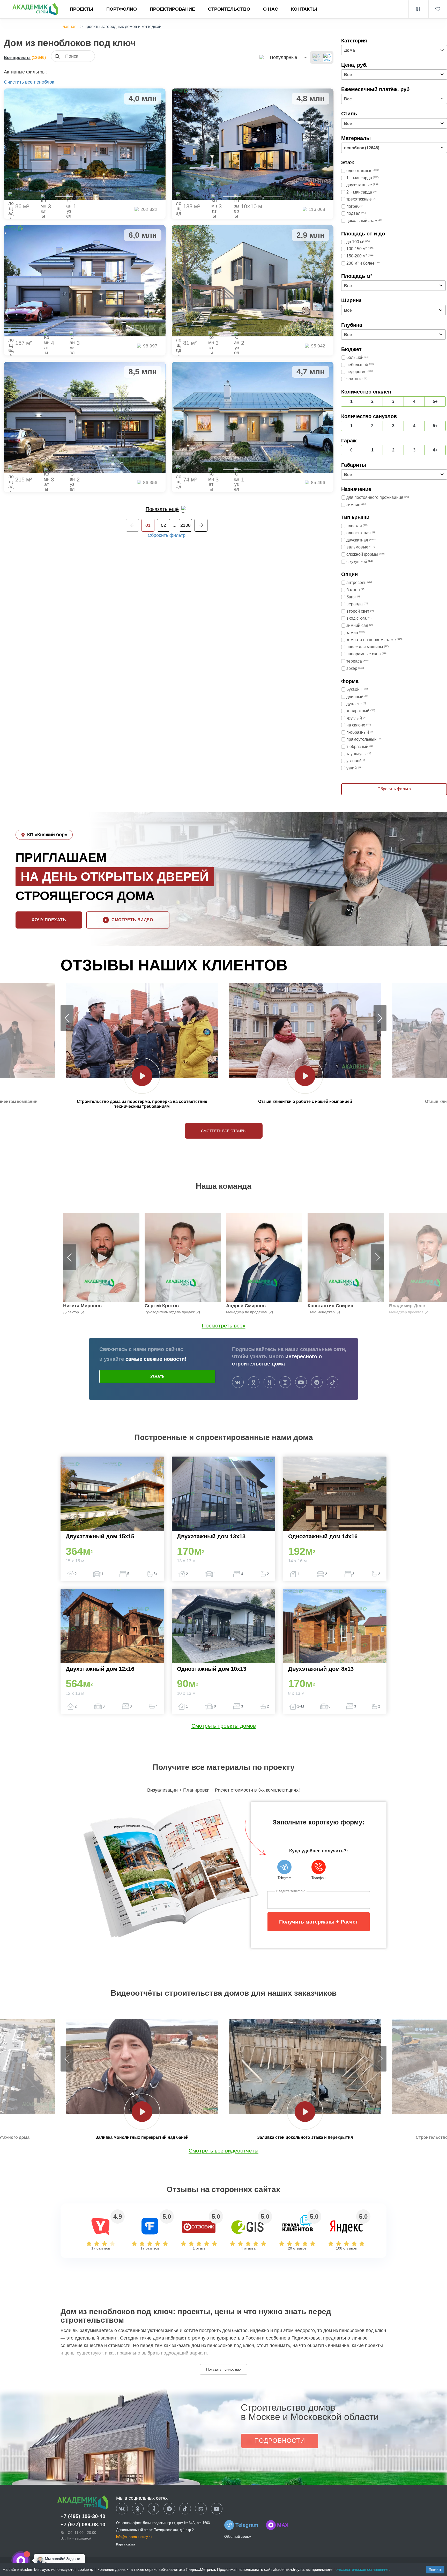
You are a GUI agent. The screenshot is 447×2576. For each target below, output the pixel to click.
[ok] (254, 1383)
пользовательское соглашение (361, 2569)
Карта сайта (126, 2544)
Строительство (229, 9)
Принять (435, 2570)
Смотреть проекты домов (224, 1726)
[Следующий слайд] (380, 1018)
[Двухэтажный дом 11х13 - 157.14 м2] (85, 281)
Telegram (247, 2525)
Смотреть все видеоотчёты (224, 2151)
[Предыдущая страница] (132, 525)
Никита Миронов (82, 1306)
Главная (69, 27)
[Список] (316, 57)
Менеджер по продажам (247, 1312)
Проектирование (172, 9)
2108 (185, 525)
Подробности (280, 2441)
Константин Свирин (330, 1306)
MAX (283, 2525)
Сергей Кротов (162, 1306)
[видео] (142, 1076)
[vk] (238, 1383)
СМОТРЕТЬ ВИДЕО (132, 920)
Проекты (82, 9)
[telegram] (317, 1383)
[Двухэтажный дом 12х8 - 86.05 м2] (85, 144)
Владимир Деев (407, 1306)
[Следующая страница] (201, 525)
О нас (271, 9)
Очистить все (18, 82)
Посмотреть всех (224, 1326)
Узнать (157, 1376)
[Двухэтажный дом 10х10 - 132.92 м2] (253, 144)
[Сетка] (327, 57)
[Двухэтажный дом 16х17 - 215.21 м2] (85, 417)
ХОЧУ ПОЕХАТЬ (49, 920)
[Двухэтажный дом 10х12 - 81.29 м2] (253, 281)
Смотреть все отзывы (224, 1131)
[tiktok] (333, 1383)
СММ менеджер (322, 1312)
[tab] (64, 196)
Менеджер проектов (407, 1312)
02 (163, 525)
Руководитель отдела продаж (170, 1312)
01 (148, 525)
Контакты (304, 9)
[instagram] (285, 1383)
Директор (72, 1312)
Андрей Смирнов (246, 1306)
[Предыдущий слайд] (67, 1018)
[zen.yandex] (269, 1383)
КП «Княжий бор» (47, 835)
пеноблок (44, 82)
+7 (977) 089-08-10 (83, 2525)
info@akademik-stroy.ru (134, 2537)
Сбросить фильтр (167, 535)
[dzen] (154, 2509)
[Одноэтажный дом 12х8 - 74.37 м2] (253, 417)
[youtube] (301, 1383)
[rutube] (201, 2509)
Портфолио (122, 9)
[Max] (37, 2560)
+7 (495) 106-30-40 (83, 2516)
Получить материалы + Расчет (319, 1922)
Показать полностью (224, 2369)
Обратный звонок (238, 2537)
